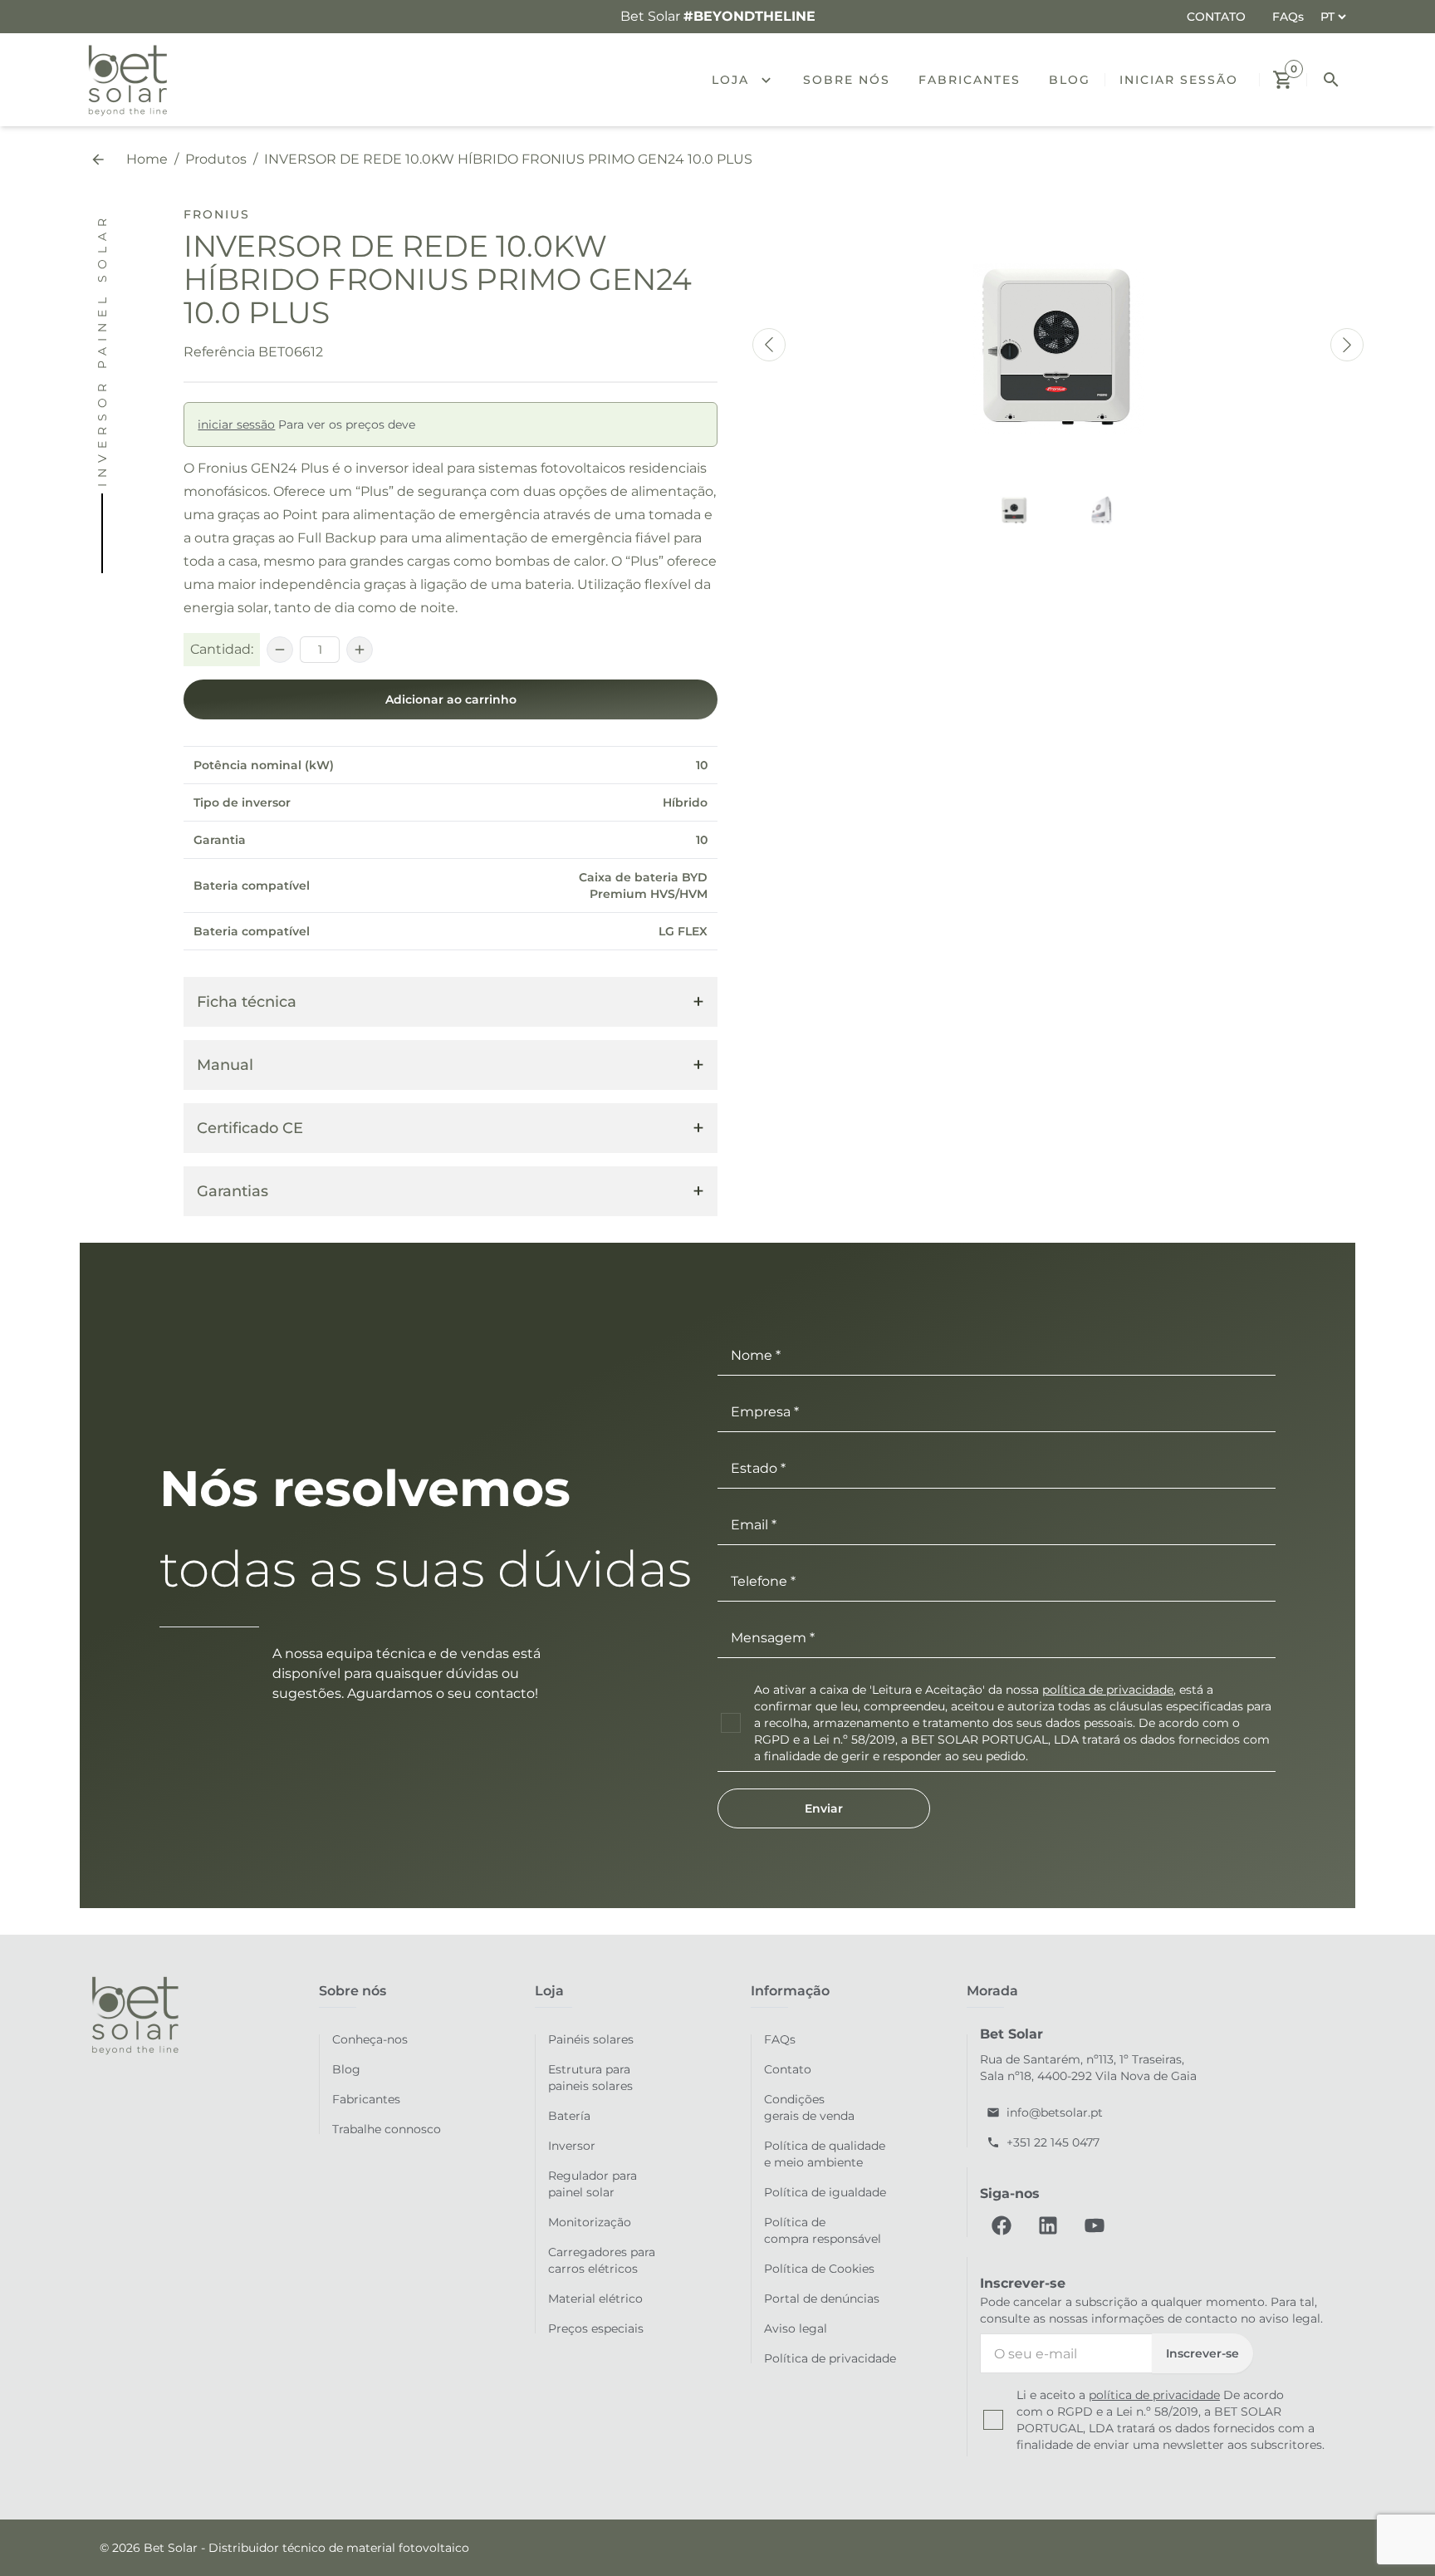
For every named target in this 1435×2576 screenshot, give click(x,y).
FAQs (1288, 17)
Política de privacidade (830, 2358)
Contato (788, 2069)
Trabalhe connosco (387, 2129)
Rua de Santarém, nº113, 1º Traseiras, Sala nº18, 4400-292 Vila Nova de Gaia (1088, 2068)
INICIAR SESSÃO (1179, 80)
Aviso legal (796, 2328)
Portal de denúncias (822, 2299)
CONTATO (1216, 17)
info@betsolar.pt (1055, 2112)
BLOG (1070, 80)
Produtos (216, 159)
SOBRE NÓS (847, 80)
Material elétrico (595, 2299)
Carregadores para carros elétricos (602, 2260)
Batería (569, 2116)
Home (147, 159)
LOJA (730, 80)
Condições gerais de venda (809, 2107)
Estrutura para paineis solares (590, 2078)
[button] (773, 80)
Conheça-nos (370, 2039)
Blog (346, 2069)
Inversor (572, 2146)
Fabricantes (366, 2099)
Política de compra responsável (823, 2230)
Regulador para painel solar (593, 2184)
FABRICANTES (970, 80)
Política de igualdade (825, 2192)
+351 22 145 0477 (1053, 2142)
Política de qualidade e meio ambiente (825, 2154)
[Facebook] (1002, 2225)
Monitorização (590, 2222)
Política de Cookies (819, 2269)
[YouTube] (1095, 2225)
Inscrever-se (1202, 2353)
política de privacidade (1108, 1690)
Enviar (824, 1808)
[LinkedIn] (1048, 2225)
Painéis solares (591, 2039)
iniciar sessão (236, 424)
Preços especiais (596, 2328)
